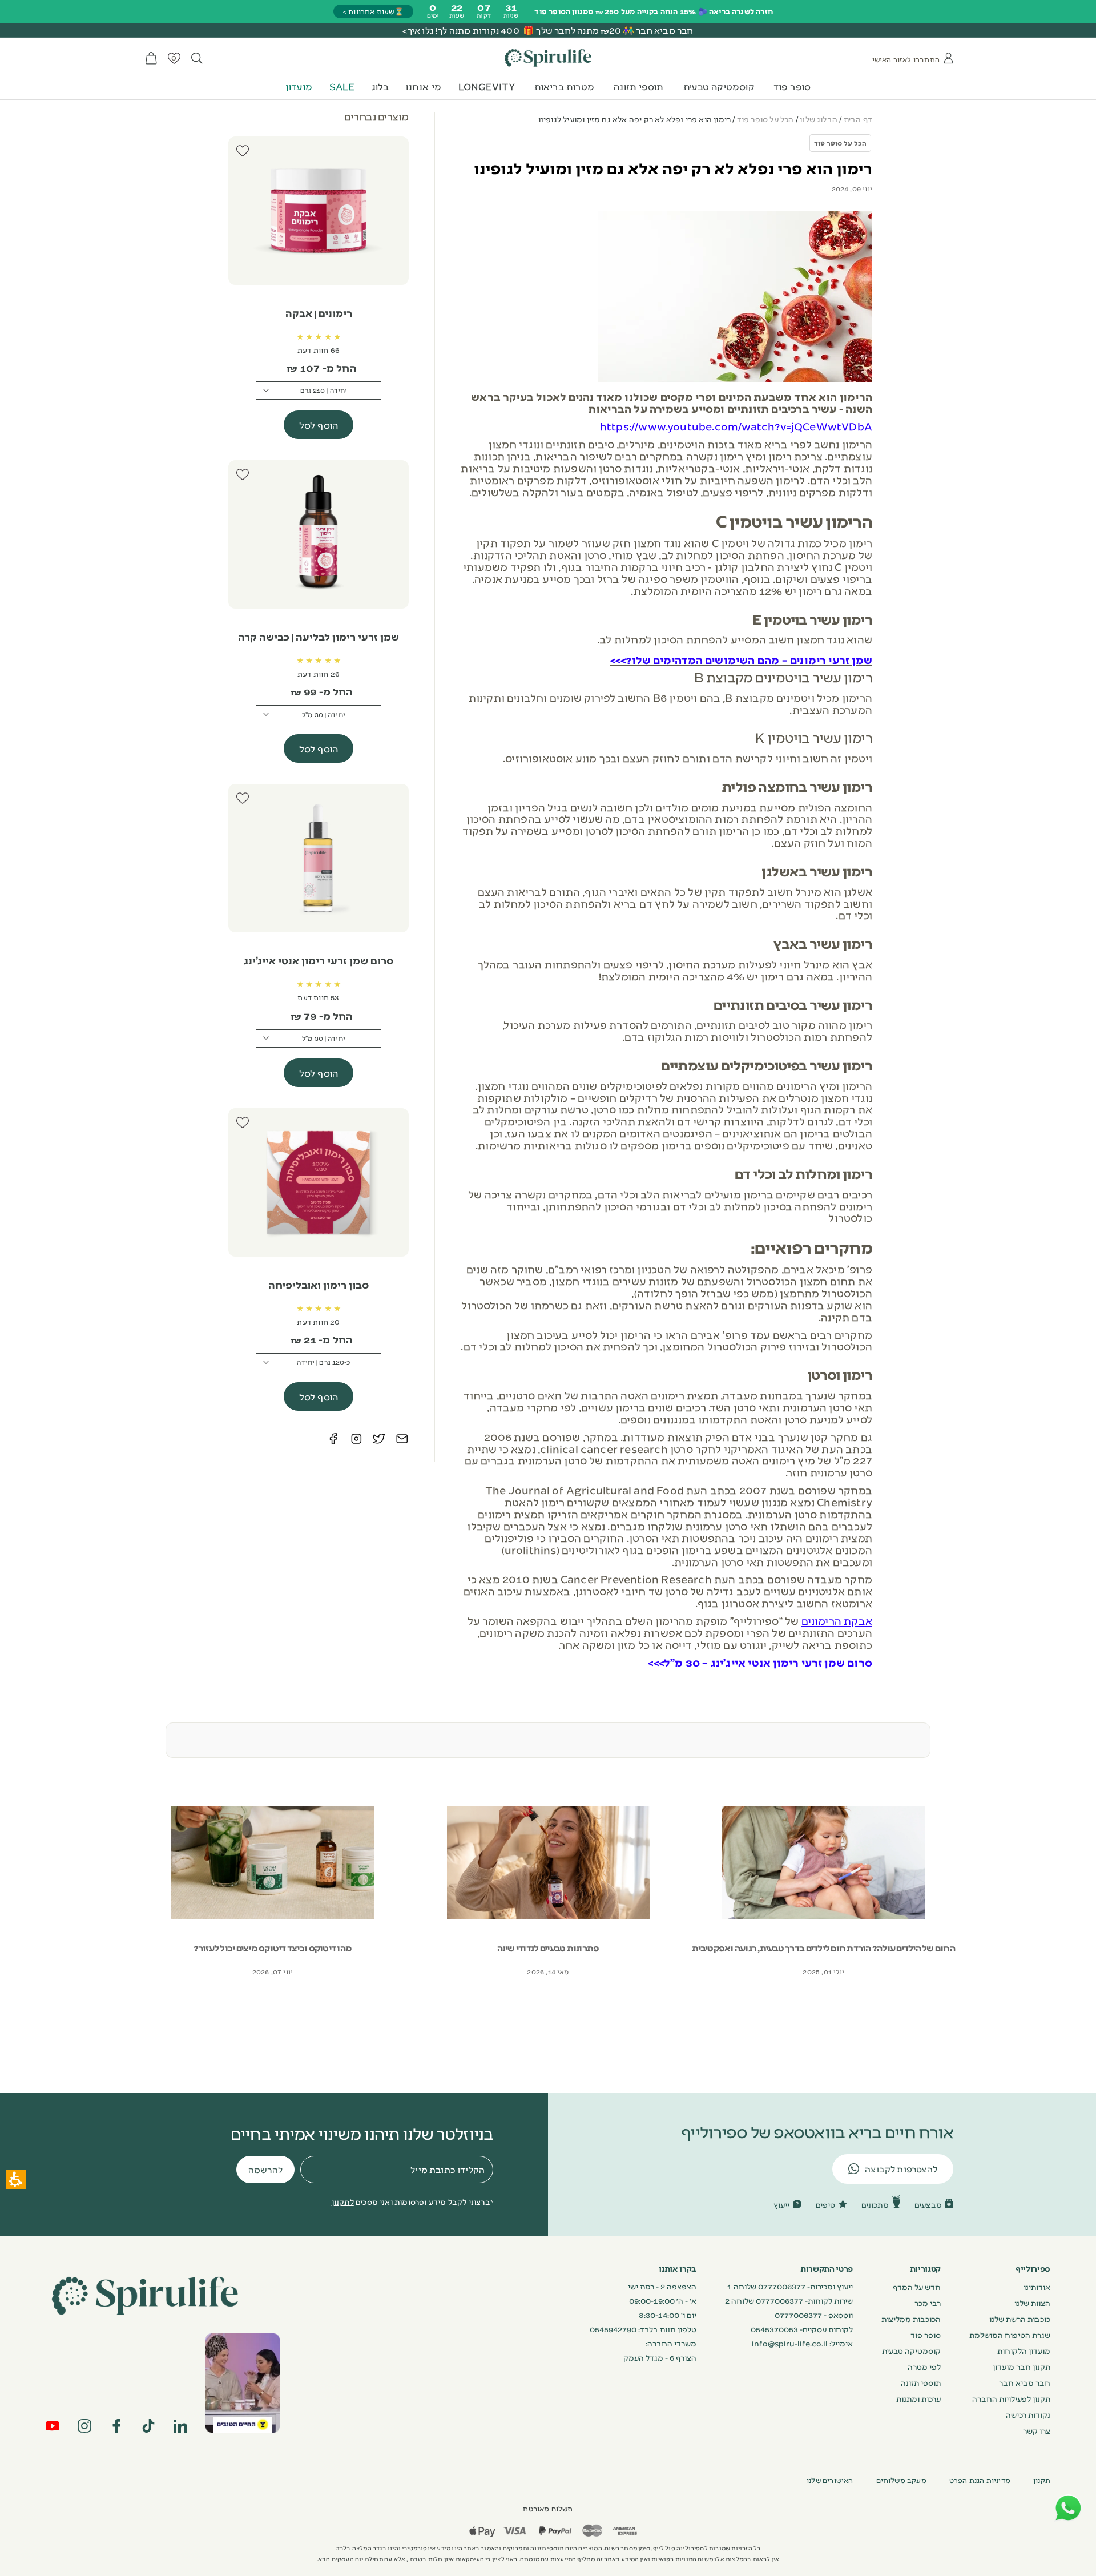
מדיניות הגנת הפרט (980, 2480)
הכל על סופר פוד (765, 119)
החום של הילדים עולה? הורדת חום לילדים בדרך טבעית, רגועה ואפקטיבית (823, 1948)
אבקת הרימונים (837, 1620)
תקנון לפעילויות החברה (1011, 2398)
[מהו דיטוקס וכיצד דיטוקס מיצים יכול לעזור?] (273, 1862)
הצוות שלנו (1032, 2303)
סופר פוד (792, 86)
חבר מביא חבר (1025, 2382)
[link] (243, 2383)
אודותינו (1037, 2287)
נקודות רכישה (1028, 2414)
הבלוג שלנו (819, 119)
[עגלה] (151, 58)
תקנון (1042, 2480)
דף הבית (858, 119)
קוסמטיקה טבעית (719, 86)
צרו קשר (1037, 2430)
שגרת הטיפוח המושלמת (1010, 2334)
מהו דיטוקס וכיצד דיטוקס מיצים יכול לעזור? (273, 1948)
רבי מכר (928, 2303)
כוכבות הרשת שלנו (1020, 2319)
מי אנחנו (423, 86)
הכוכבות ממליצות (911, 2319)
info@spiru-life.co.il (790, 2343)
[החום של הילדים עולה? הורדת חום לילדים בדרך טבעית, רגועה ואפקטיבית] (824, 1862)
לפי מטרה (924, 2366)
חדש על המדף (917, 2287)
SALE (342, 86)
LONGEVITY (487, 86)
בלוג (380, 86)
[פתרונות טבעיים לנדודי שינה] (548, 1862)
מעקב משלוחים (901, 2480)
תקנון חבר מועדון (1022, 2366)
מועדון (299, 86)
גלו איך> (418, 30)
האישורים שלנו (830, 2480)
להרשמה (265, 2169)
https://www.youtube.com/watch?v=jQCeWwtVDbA (736, 426)
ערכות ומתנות (918, 2398)
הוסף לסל (319, 425)
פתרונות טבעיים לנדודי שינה (548, 1948)
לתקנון (343, 2201)
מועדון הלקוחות (1024, 2350)
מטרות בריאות (564, 86)
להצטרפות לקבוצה (901, 2169)
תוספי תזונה (638, 86)
